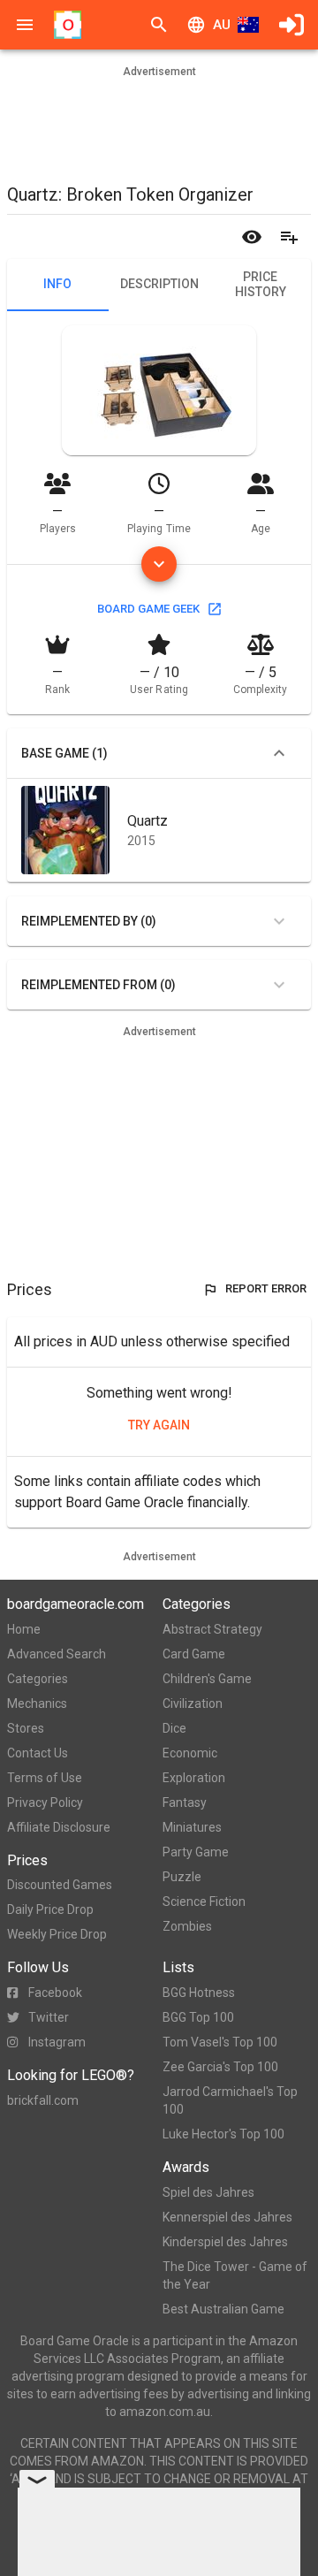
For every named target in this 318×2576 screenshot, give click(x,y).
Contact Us (38, 1753)
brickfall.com (43, 2100)
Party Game (196, 1852)
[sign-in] (291, 25)
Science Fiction (204, 1902)
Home (24, 1629)
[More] (159, 564)
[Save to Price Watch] (252, 237)
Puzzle (182, 1877)
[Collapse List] (279, 753)
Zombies (187, 1926)
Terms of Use (45, 1778)
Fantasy (185, 1802)
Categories (38, 1679)
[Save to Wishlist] (289, 237)
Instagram (57, 2042)
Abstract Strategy (212, 1629)
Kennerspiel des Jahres (227, 2217)
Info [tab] (57, 284)
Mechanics (37, 1703)
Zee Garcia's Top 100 (220, 2067)
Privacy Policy (45, 1802)
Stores (26, 1728)
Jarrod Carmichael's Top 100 (230, 2100)
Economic (190, 1753)
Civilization (193, 1703)
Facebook (55, 1993)
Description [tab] (159, 284)
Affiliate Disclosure (59, 1827)
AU (222, 25)
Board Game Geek (148, 609)
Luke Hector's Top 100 (223, 2134)
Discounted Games (60, 1885)
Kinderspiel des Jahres (225, 2242)
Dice (174, 1728)
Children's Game (207, 1679)
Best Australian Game (223, 2309)
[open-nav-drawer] (25, 25)
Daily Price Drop (50, 1909)
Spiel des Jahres (208, 2192)
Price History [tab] (261, 285)
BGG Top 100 (198, 2017)
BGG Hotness (199, 1993)
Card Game (194, 1654)
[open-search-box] (159, 25)
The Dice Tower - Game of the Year (235, 2275)
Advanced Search (57, 1654)
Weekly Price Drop (57, 1934)
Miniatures (192, 1827)
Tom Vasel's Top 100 (220, 2042)
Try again (159, 1425)
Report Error (266, 1288)
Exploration (194, 1778)
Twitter (49, 2017)
